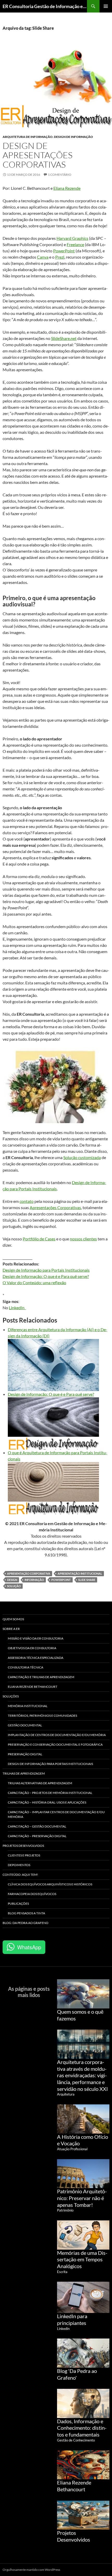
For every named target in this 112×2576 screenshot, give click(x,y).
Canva (43, 257)
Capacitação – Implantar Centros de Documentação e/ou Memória (56, 1814)
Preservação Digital (25, 1754)
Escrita (62, 2272)
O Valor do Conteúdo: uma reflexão (34, 1283)
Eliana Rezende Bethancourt (33, 1687)
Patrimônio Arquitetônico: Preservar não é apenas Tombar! (82, 2198)
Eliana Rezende (67, 188)
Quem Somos (13, 1619)
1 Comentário (60, 175)
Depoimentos (19, 1865)
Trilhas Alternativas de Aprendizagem (40, 1783)
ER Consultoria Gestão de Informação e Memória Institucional (45, 6)
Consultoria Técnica (26, 1667)
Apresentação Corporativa (29, 1573)
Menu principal (106, 6)
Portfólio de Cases (39, 1239)
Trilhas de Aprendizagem (24, 1773)
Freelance (75, 244)
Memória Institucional (28, 1706)
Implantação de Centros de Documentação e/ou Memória (57, 1735)
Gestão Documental (25, 1725)
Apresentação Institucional (80, 1573)
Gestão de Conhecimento (76, 2440)
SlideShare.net (64, 338)
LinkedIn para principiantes (72, 2319)
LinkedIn (17, 1308)
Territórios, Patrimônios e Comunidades (42, 1716)
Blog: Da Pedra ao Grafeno (26, 1923)
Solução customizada (82, 1157)
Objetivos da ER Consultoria (32, 1648)
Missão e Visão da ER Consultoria (36, 1638)
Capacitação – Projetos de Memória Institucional (50, 1793)
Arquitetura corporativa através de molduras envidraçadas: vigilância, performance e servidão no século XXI (82, 2075)
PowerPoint (64, 251)
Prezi (60, 257)
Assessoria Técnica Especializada (36, 1658)
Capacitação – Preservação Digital (37, 1836)
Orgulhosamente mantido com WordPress (31, 2570)
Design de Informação (73, 137)
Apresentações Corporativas (55, 1207)
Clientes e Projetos (24, 1855)
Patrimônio (65, 2210)
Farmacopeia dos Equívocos (32, 1894)
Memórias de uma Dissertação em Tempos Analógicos (82, 2259)
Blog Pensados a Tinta (26, 1913)
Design (12, 1580)
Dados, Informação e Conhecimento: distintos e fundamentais (82, 2428)
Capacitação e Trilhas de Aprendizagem (41, 1677)
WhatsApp (29, 1947)
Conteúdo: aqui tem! (20, 1875)
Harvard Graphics (72, 238)
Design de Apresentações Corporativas (38, 155)
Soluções (11, 1696)
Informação (34, 1580)
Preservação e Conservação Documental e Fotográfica (55, 1744)
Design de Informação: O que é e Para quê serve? (46, 1276)
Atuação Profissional (72, 2149)
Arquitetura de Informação (28, 137)
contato (27, 1201)
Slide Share (87, 1580)
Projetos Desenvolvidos (23, 1846)
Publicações (18, 1904)
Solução (14, 1586)
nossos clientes (83, 1239)
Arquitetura (66, 2094)
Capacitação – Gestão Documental (37, 1826)
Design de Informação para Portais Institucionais (46, 1270)
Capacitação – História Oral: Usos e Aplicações (47, 1802)
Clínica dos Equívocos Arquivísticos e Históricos (50, 1884)
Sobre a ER (11, 1629)
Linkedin (63, 2329)
